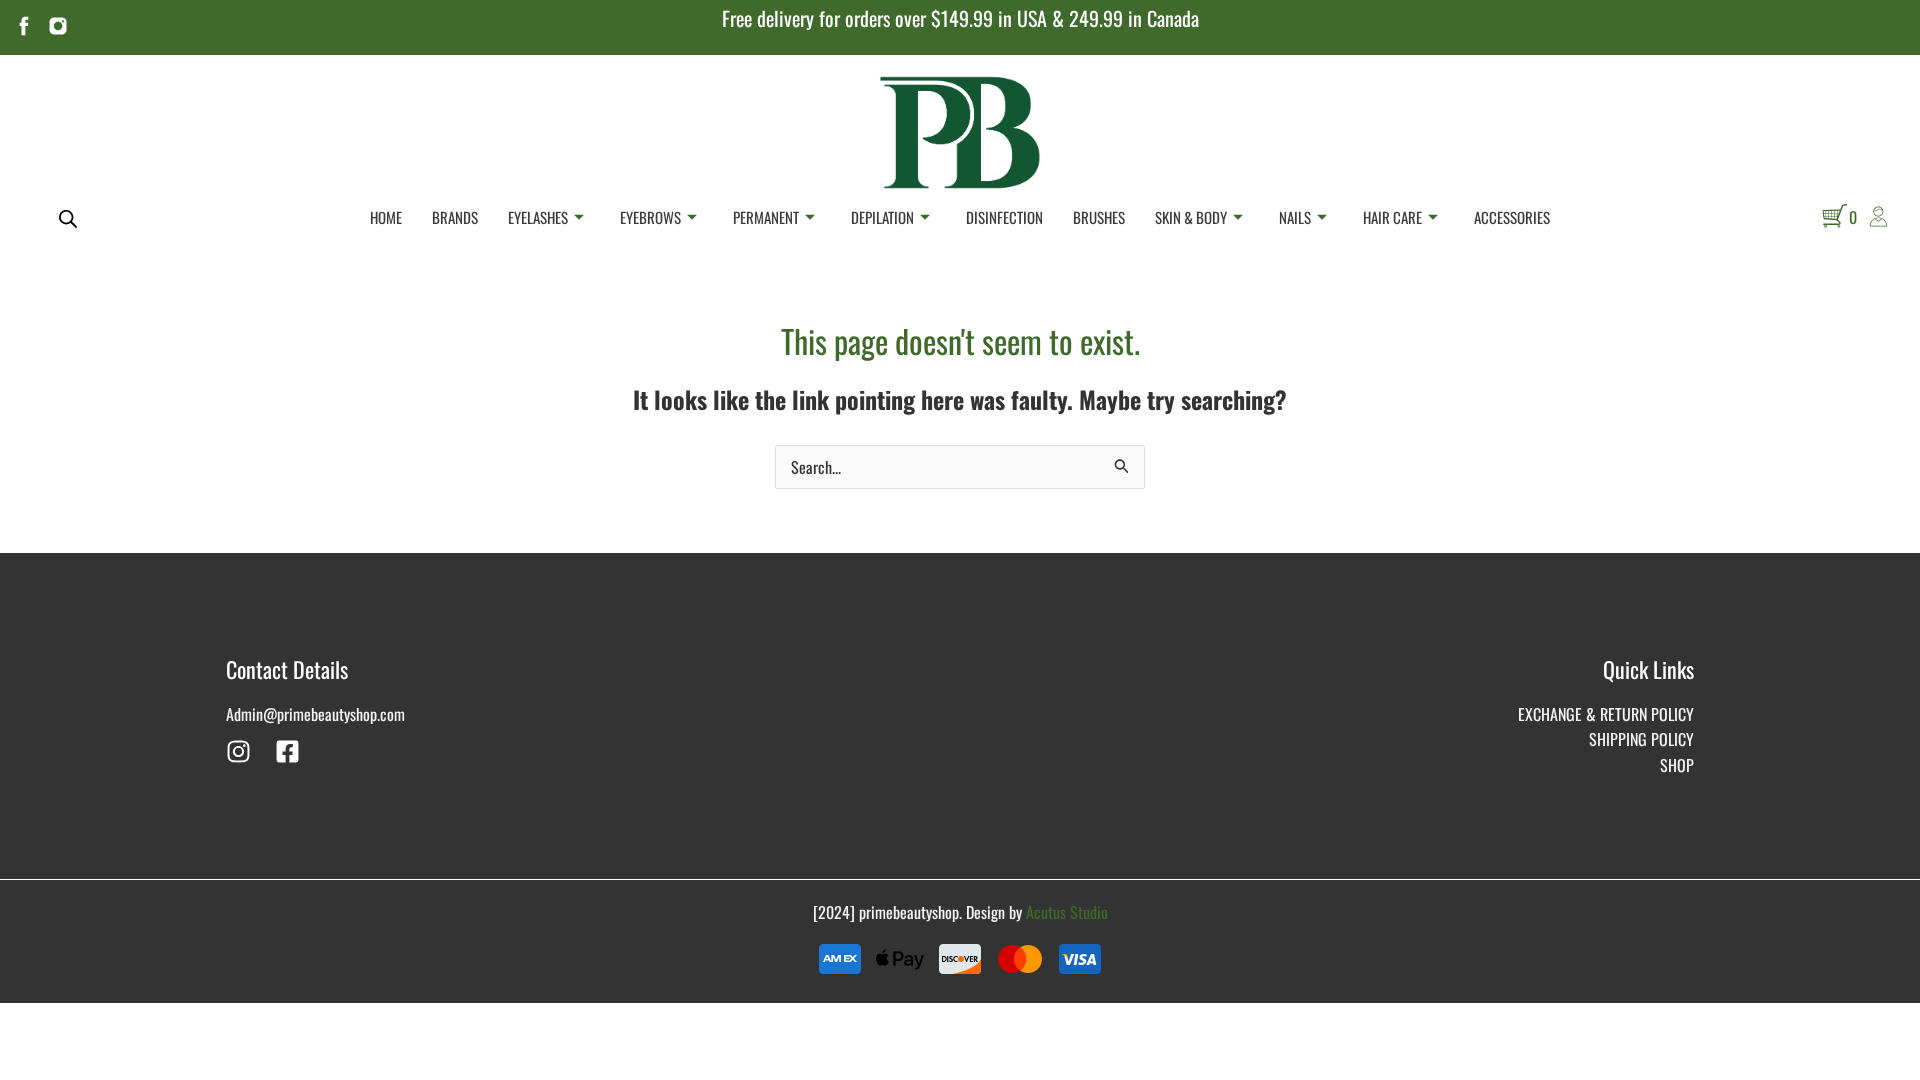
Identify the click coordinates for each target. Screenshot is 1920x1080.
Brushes (1099, 217)
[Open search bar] (68, 217)
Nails (1295, 217)
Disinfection (1004, 217)
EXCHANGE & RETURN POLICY (1606, 714)
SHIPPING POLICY (1641, 739)
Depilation (882, 217)
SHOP (1677, 765)
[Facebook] (287, 751)
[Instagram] (238, 751)
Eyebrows (650, 217)
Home (386, 217)
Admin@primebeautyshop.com (315, 714)
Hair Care (1392, 217)
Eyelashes (538, 217)
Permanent (766, 217)
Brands (455, 217)
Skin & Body (1191, 217)
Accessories (1512, 217)
